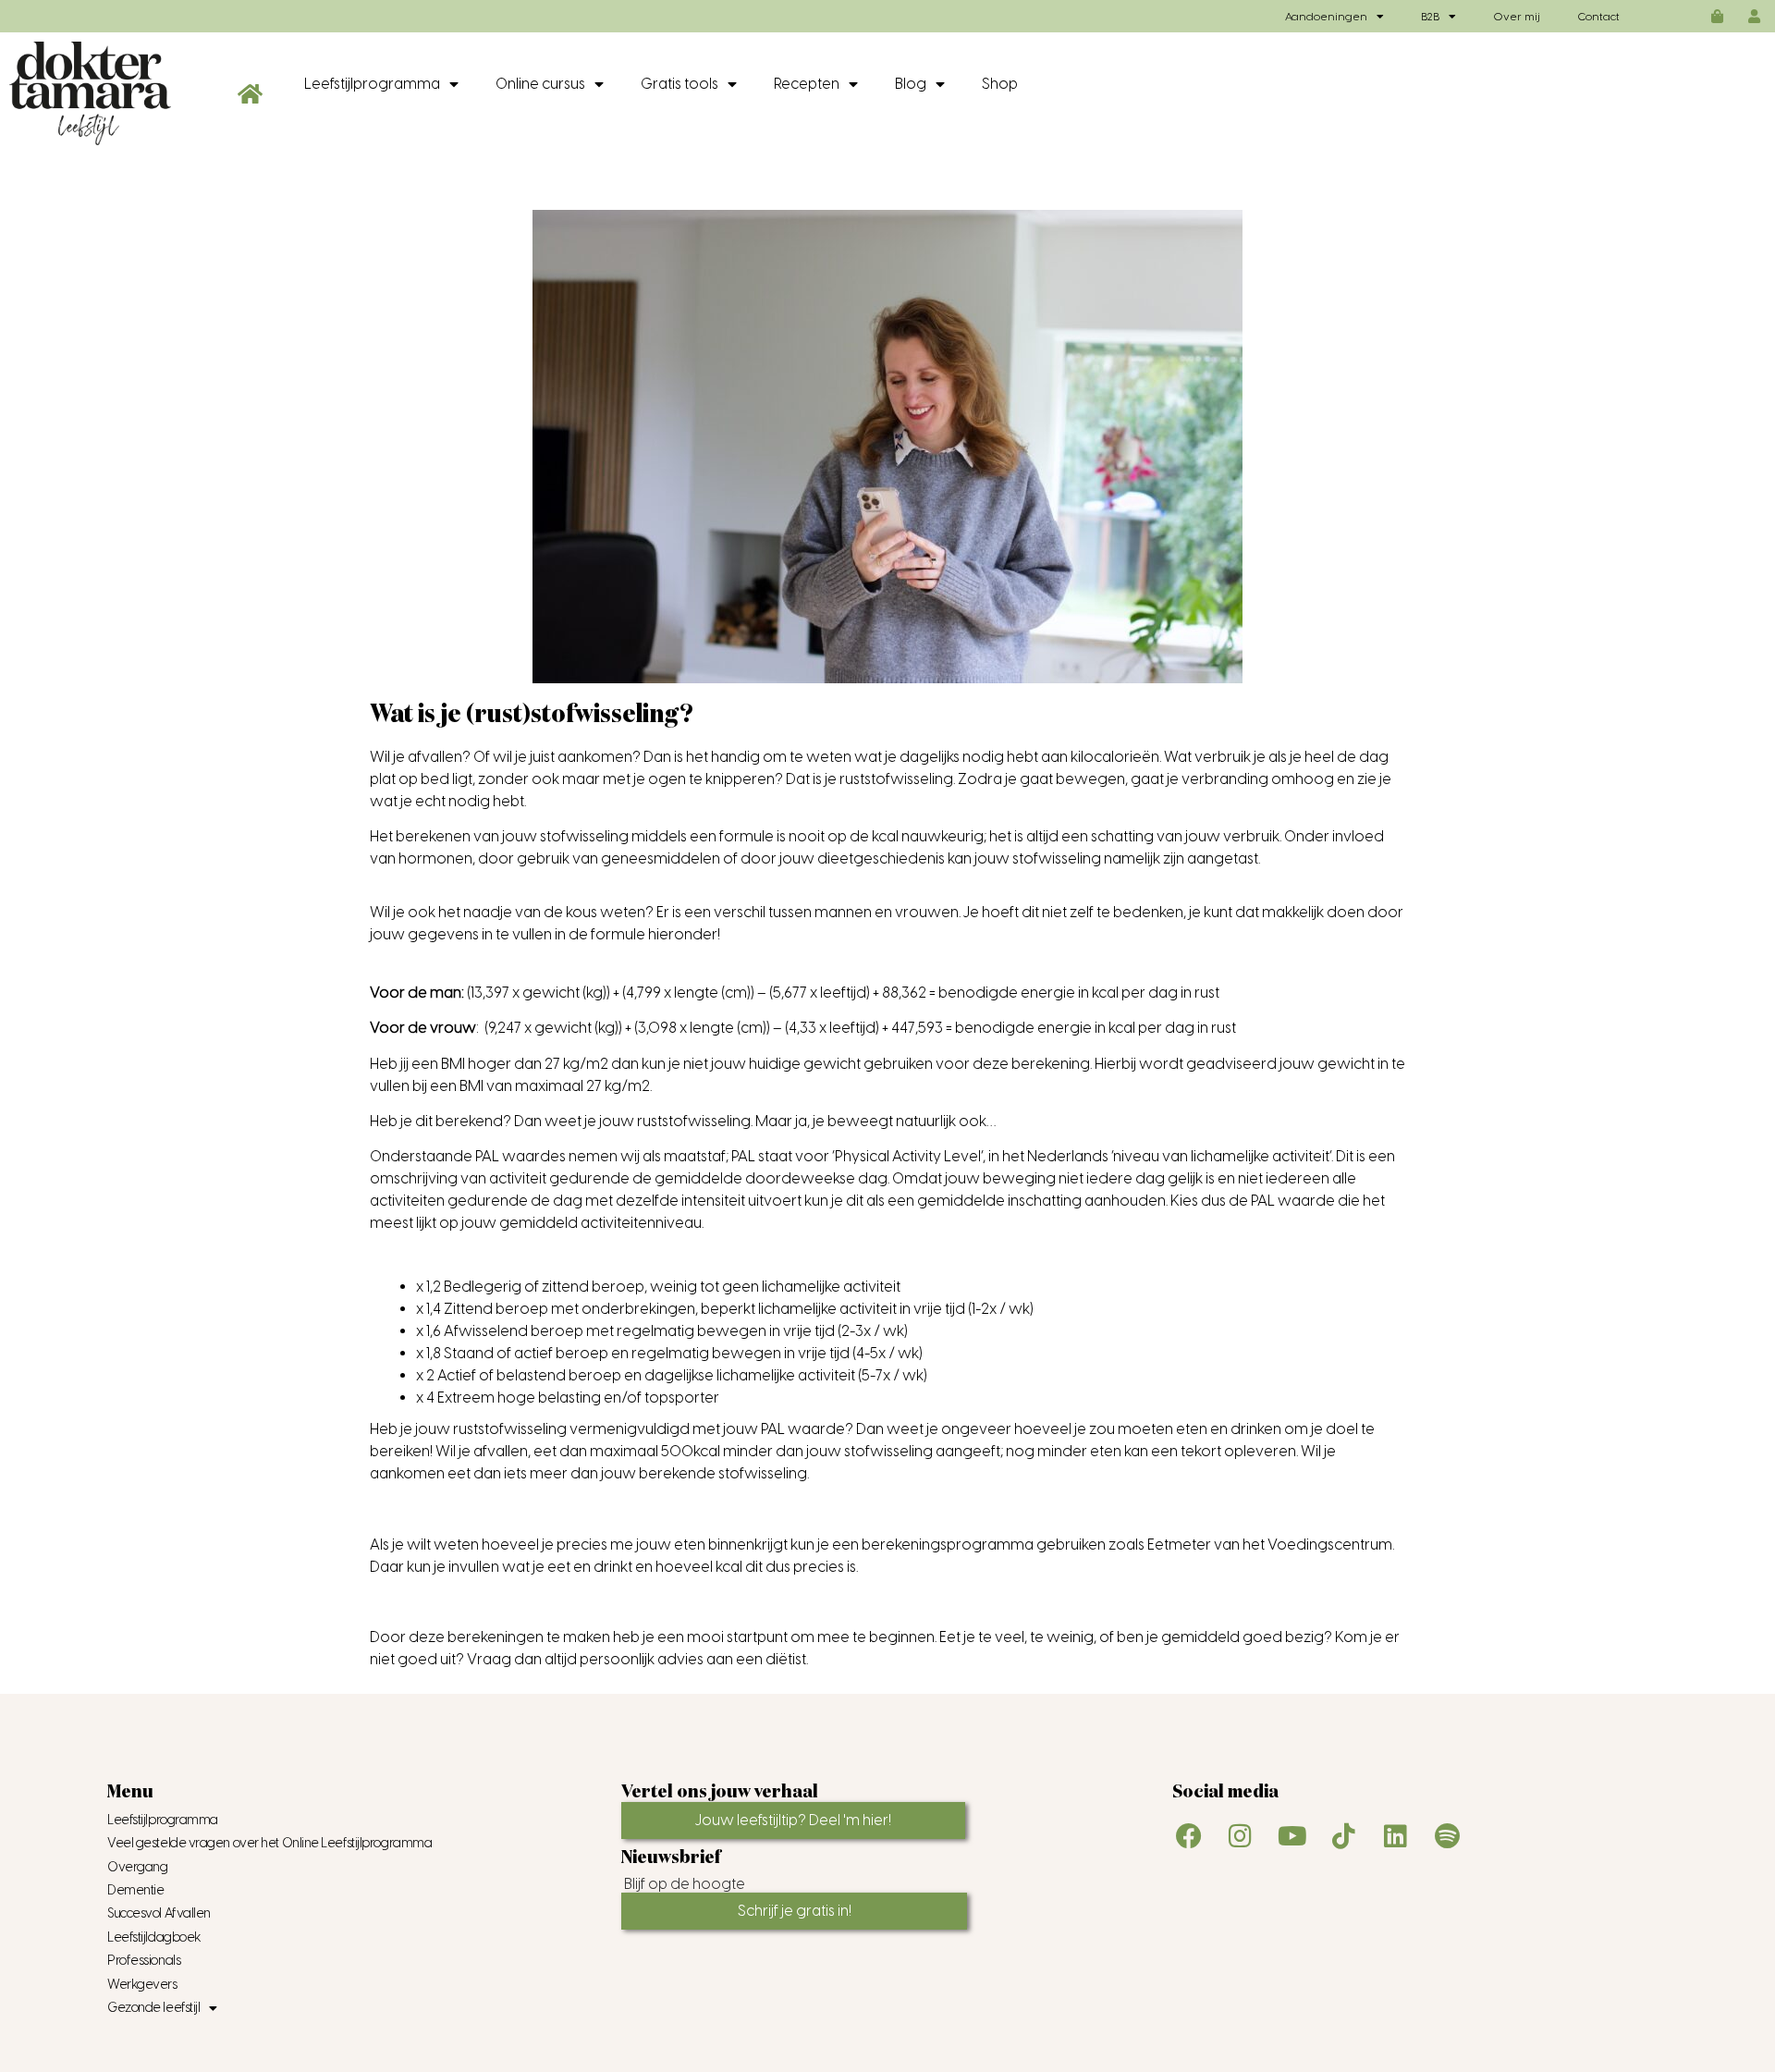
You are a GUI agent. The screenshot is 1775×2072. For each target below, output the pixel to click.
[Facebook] (1189, 1836)
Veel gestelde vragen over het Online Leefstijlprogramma (269, 1843)
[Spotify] (1448, 1836)
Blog (911, 84)
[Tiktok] (1344, 1836)
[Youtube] (1292, 1836)
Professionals (144, 1961)
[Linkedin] (1396, 1836)
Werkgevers (142, 1985)
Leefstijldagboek (154, 1937)
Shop (1000, 84)
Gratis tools (679, 84)
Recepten (807, 84)
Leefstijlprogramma (372, 84)
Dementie (135, 1890)
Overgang (137, 1867)
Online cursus (540, 84)
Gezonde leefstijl (153, 2008)
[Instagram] (1241, 1836)
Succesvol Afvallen (159, 1913)
